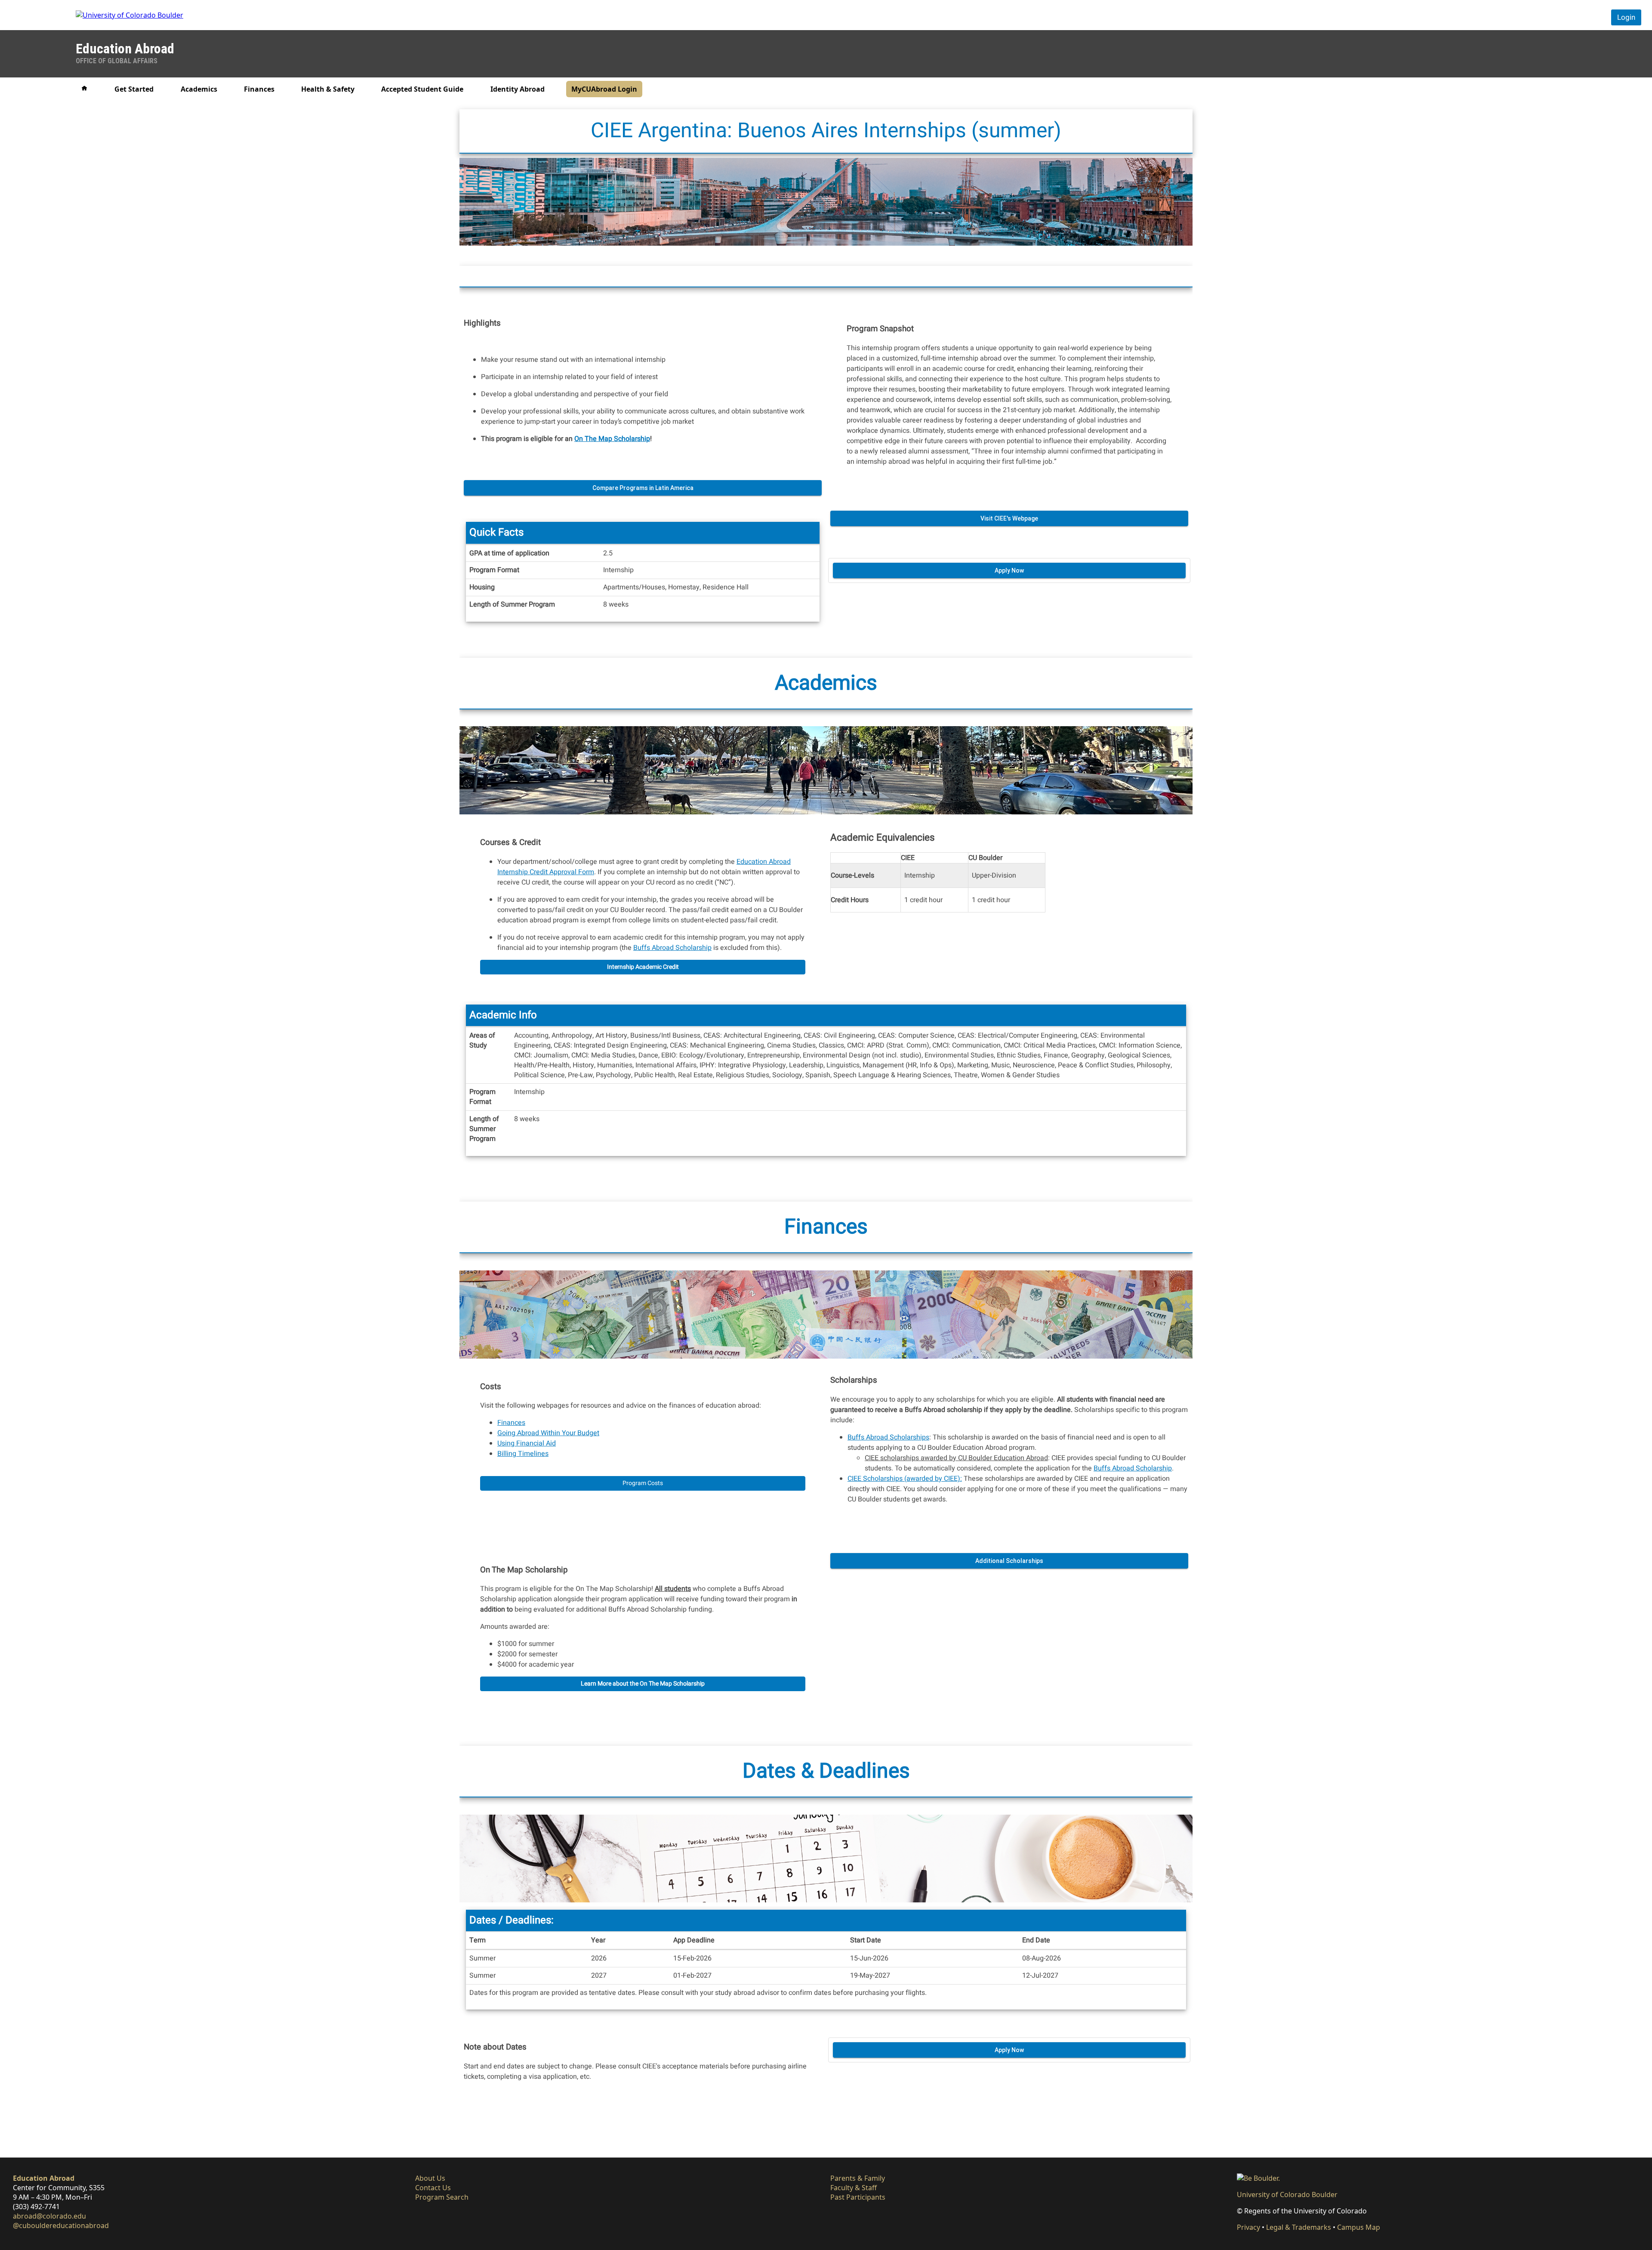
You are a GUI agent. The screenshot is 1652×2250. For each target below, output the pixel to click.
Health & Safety (328, 89)
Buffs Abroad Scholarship (672, 948)
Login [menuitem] (1626, 17)
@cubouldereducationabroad (61, 2225)
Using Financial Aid (527, 1443)
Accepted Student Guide (422, 89)
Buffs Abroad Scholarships (888, 1437)
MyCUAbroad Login (604, 89)
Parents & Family (858, 2178)
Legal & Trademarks (1299, 2227)
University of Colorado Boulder (1287, 2195)
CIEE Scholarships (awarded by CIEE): (905, 1479)
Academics (199, 89)
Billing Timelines (523, 1454)
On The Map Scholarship (612, 438)
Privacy (1248, 2227)
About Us (430, 2178)
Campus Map (1359, 2227)
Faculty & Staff (854, 2188)
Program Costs (643, 1483)
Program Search (442, 2197)
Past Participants (858, 2197)
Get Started (134, 89)
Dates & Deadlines (826, 1771)
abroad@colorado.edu (49, 2216)
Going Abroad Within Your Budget (548, 1433)
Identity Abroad (518, 89)
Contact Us (433, 2188)
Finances (259, 89)
